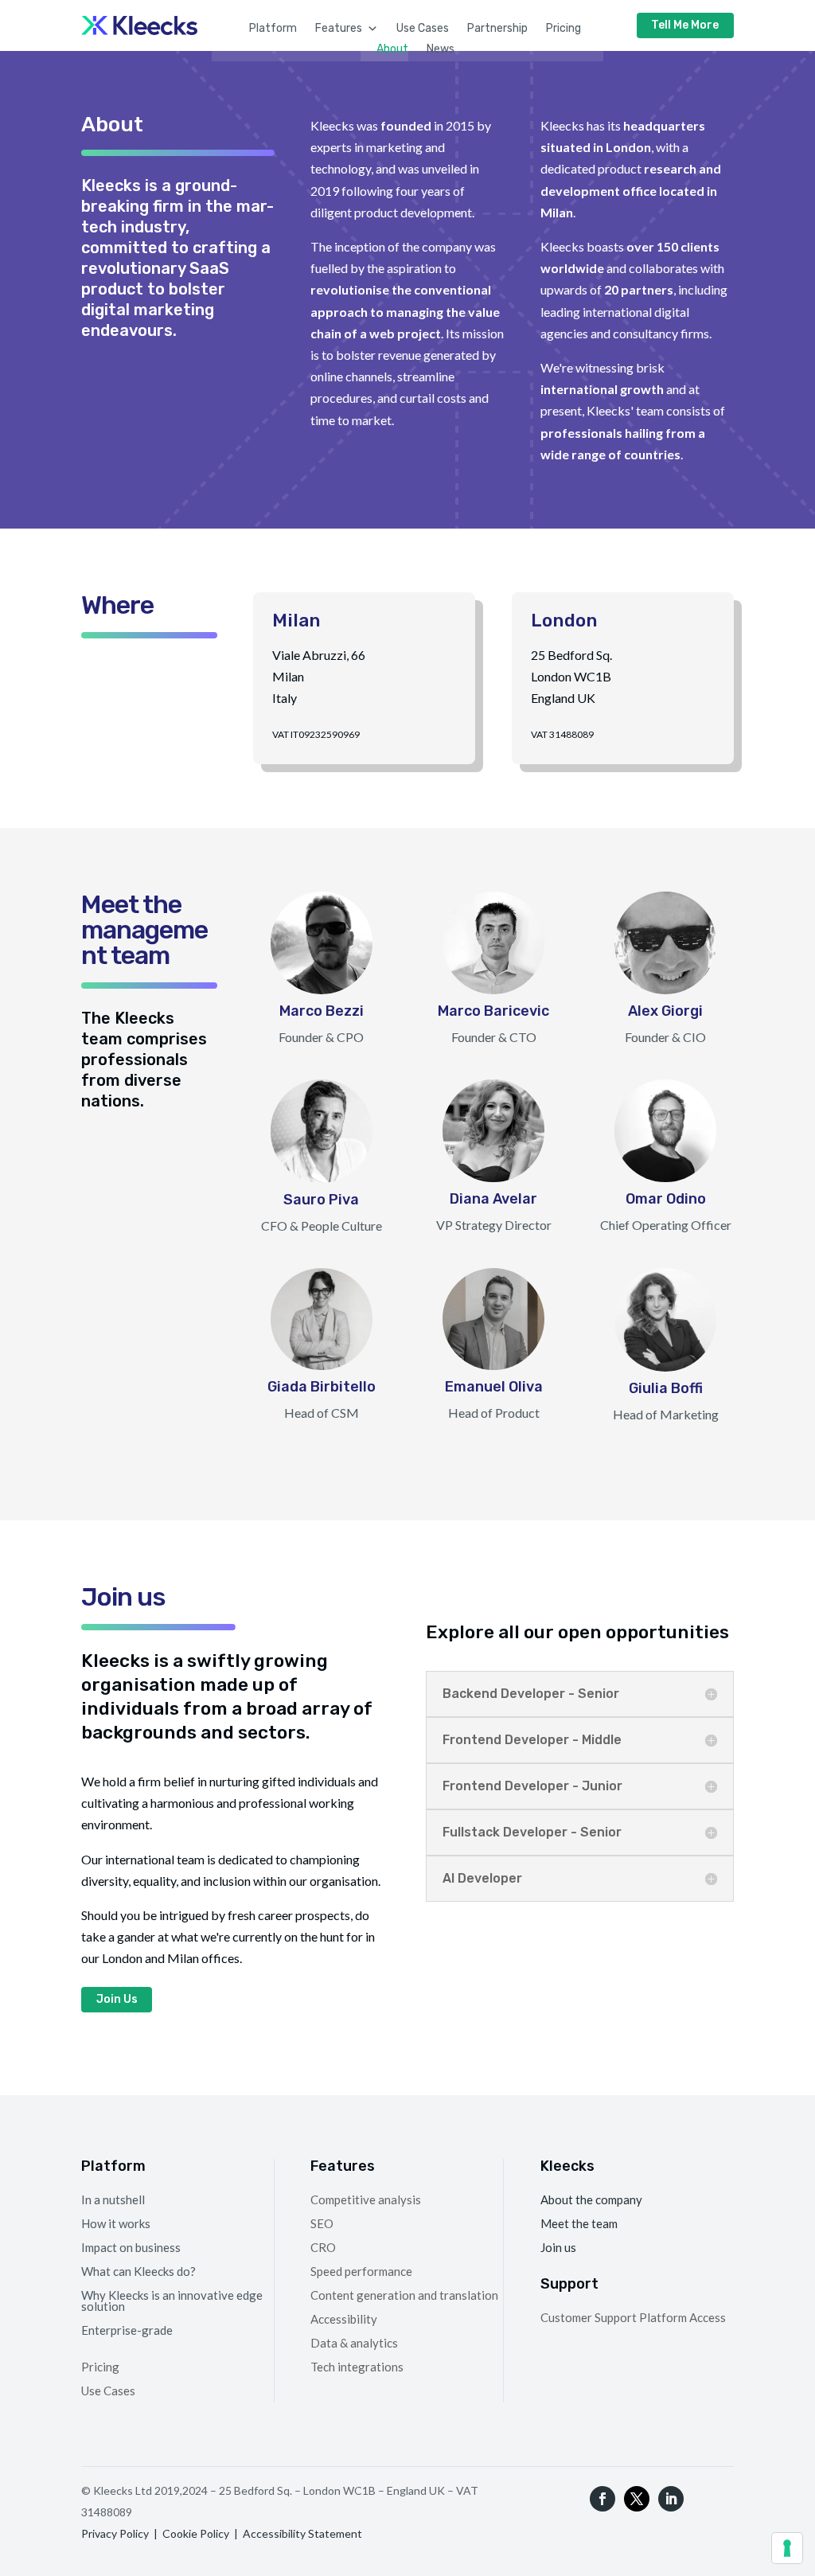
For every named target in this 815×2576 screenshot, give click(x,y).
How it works (116, 2223)
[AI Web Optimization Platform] (139, 30)
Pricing (563, 28)
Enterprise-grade (127, 2329)
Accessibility (344, 2320)
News (441, 49)
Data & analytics (354, 2344)
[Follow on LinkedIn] (671, 2499)
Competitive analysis (366, 2200)
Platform (273, 28)
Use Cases (423, 28)
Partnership (497, 28)
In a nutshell (113, 2199)
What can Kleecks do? (138, 2270)
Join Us (117, 1999)
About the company (591, 2200)
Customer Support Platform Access (633, 2318)
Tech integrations (357, 2367)
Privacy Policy (115, 2533)
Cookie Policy (196, 2533)
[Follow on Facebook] (602, 2499)
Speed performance (361, 2272)
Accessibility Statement (302, 2533)
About (392, 49)
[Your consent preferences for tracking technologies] (787, 2548)
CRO (323, 2248)
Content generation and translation (404, 2296)
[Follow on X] (637, 2499)
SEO (322, 2224)
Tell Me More (685, 25)
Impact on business (131, 2246)
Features (339, 28)
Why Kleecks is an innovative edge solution (172, 2300)
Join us (558, 2248)
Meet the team (579, 2224)
